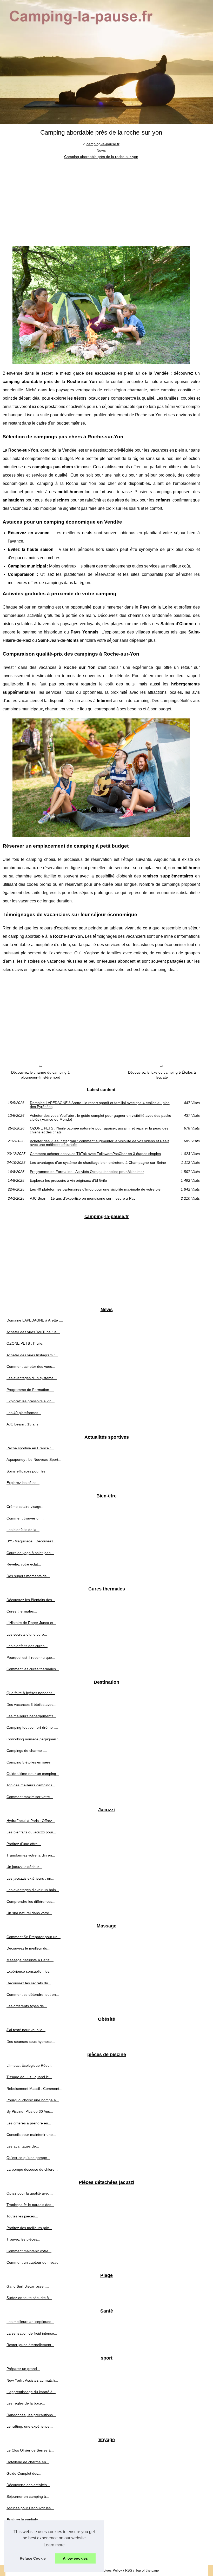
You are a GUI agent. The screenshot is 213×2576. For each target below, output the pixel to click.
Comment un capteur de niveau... (34, 2262)
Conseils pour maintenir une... (31, 2135)
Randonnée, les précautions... (31, 2415)
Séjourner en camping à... (28, 2496)
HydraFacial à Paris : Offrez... (31, 1821)
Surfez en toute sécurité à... (29, 2298)
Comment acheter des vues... (31, 1366)
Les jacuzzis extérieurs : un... (30, 1878)
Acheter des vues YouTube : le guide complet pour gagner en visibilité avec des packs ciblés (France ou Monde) (100, 1117)
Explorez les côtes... (23, 1483)
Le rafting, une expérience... (30, 2426)
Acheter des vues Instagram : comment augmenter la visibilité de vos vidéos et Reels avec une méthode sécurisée (100, 1143)
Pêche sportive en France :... (30, 1448)
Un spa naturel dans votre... (29, 1913)
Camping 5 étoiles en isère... (30, 1762)
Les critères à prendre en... (29, 2123)
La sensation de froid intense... (32, 2333)
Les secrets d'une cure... (27, 1634)
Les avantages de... (23, 2146)
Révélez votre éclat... (24, 1564)
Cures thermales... (22, 1611)
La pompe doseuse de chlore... (32, 2169)
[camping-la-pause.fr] (106, 62)
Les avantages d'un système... (32, 1378)
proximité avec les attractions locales (146, 692)
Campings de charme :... (27, 1751)
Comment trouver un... (25, 1518)
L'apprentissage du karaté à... (31, 2392)
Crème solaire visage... (25, 1507)
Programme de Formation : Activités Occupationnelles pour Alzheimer (87, 1172)
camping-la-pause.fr (103, 144)
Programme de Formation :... (30, 1390)
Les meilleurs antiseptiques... (30, 2322)
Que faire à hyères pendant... (31, 1693)
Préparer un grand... (23, 2369)
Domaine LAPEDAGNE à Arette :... (35, 1320)
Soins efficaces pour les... (28, 1471)
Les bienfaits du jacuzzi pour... (31, 1832)
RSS (129, 2570)
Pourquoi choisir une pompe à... (33, 2100)
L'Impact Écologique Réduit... (31, 2065)
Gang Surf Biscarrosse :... (28, 2286)
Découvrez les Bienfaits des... (31, 1600)
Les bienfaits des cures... (27, 1646)
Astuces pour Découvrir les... (30, 2508)
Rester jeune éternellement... (30, 2345)
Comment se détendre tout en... (33, 1994)
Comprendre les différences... (31, 1901)
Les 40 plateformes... (24, 1413)
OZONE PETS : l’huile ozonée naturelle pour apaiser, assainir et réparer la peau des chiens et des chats (99, 1130)
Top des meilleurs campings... (31, 1785)
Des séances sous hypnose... (31, 2042)
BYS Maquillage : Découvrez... (31, 1541)
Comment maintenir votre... (29, 2251)
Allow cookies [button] (75, 2558)
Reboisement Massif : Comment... (34, 2089)
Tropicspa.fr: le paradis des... (30, 2205)
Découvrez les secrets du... (29, 1983)
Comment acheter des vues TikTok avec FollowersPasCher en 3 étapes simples (95, 1154)
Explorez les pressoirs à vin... (31, 1401)
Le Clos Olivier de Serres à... (30, 2450)
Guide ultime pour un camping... (33, 1774)
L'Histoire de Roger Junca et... (31, 1623)
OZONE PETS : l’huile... (26, 1343)
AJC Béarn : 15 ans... (24, 1424)
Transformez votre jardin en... (31, 1855)
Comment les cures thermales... (33, 1669)
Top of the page (147, 2570)
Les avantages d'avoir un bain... (33, 1890)
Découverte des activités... (28, 2485)
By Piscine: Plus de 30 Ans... (30, 2111)
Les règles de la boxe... (26, 2403)
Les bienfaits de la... (23, 1530)
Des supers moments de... (28, 1576)
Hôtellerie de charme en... (28, 2462)
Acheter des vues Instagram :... (32, 1355)
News (101, 150)
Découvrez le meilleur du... (28, 1948)
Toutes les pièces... (22, 2216)
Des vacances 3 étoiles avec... (31, 1705)
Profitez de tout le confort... (29, 2542)
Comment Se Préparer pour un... (34, 1937)
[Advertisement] (101, 199)
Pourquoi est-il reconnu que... (31, 1657)
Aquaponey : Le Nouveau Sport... (34, 1459)
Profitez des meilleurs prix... (29, 2228)
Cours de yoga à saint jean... (30, 1553)
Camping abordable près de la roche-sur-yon (101, 157)
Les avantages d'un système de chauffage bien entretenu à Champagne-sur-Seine (98, 1162)
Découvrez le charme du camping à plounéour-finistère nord (40, 1075)
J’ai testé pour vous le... (26, 2030)
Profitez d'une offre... (24, 1844)
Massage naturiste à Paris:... (30, 1960)
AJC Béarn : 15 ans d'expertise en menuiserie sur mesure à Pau (83, 1198)
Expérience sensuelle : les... (29, 1971)
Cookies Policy (111, 2570)
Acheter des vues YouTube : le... (33, 1332)
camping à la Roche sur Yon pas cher (76, 483)
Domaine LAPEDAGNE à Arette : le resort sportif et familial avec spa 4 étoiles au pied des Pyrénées (100, 1105)
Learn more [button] (54, 2545)
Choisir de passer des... (26, 2554)
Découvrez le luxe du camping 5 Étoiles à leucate (162, 1075)
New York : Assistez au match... (32, 2380)
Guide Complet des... (24, 2473)
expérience (67, 928)
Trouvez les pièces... (23, 2239)
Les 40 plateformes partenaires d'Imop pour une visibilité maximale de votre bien (96, 1189)
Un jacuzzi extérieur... (24, 1867)
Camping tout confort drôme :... (32, 1727)
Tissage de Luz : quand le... (29, 2077)
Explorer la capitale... (24, 2520)
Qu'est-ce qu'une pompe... (28, 2158)
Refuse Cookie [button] (33, 2558)
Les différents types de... (27, 2006)
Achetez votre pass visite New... (32, 2531)
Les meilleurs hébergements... (31, 1716)
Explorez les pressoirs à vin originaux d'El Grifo (68, 1180)
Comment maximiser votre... (30, 1797)
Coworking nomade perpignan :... (34, 1739)
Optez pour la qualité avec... (30, 2193)
